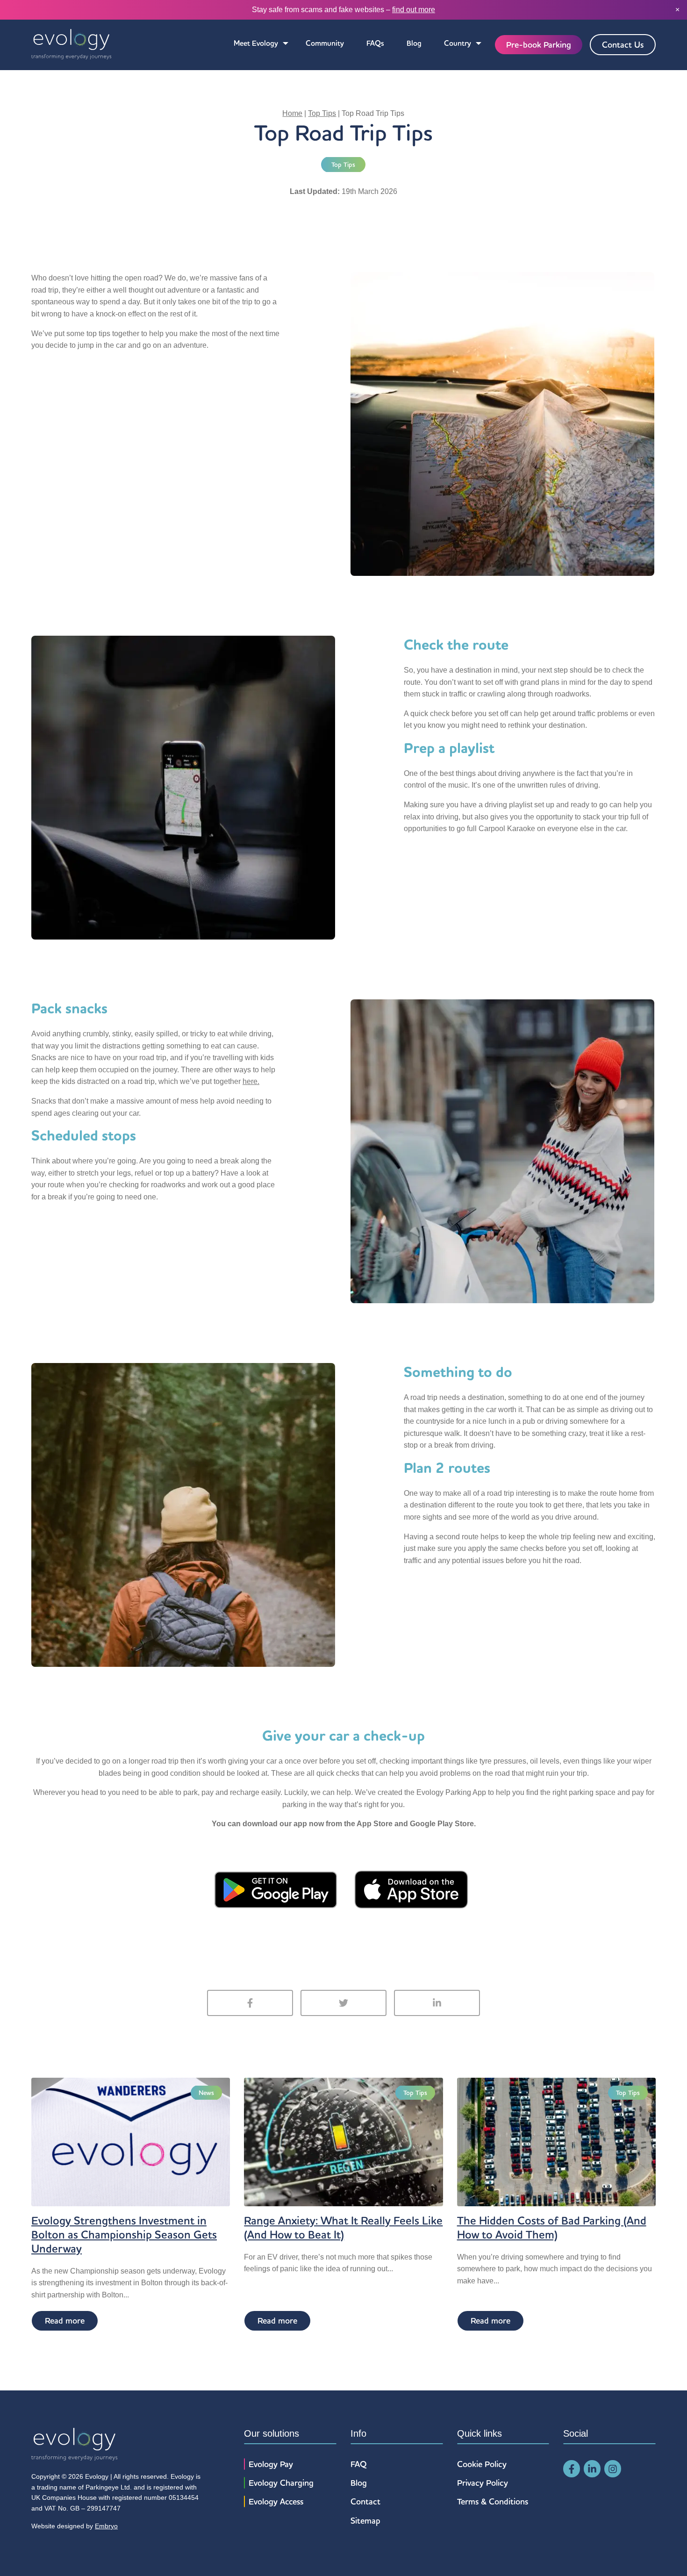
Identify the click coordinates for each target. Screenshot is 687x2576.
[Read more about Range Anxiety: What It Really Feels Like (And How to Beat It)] (343, 2141)
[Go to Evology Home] (71, 45)
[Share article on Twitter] (343, 2003)
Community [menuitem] (325, 43)
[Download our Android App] (276, 1889)
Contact (365, 2501)
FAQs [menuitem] (375, 43)
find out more (414, 10)
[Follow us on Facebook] (572, 2469)
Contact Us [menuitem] (623, 45)
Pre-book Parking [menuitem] (539, 45)
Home (292, 113)
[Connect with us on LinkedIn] (592, 2469)
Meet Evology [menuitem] (256, 43)
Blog (359, 2483)
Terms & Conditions (493, 2501)
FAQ (359, 2464)
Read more (65, 2321)
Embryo (106, 2526)
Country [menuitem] (458, 43)
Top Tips (322, 113)
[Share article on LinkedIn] (437, 2003)
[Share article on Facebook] (250, 2003)
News (206, 2093)
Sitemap (365, 2521)
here (250, 1081)
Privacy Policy (483, 2483)
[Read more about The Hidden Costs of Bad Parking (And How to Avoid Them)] (556, 2141)
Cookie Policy (482, 2464)
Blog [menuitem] (414, 43)
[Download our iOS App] (411, 1889)
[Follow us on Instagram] (613, 2469)
